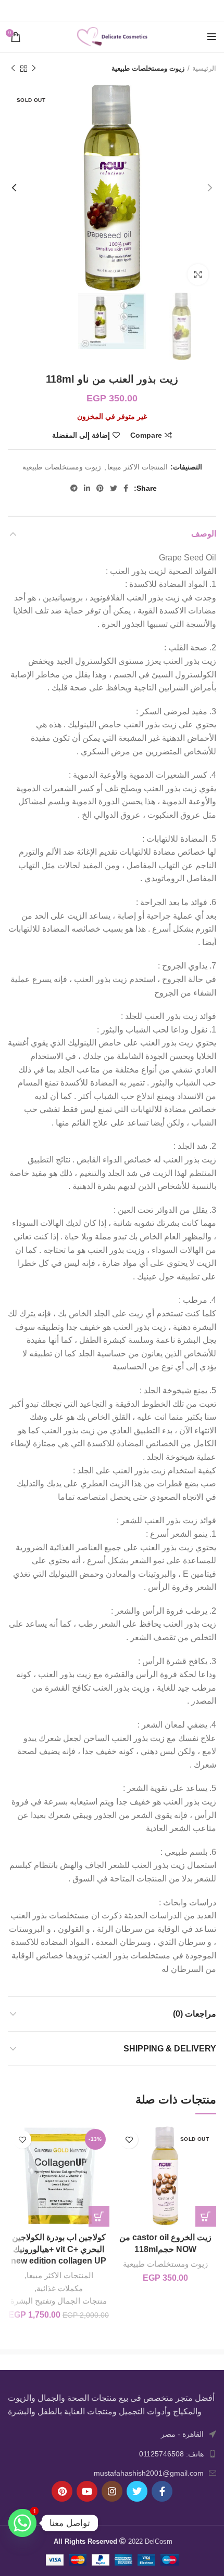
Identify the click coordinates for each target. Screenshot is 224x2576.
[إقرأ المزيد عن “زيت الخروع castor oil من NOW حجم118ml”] (206, 2216)
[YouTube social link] (87, 2491)
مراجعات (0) (195, 2014)
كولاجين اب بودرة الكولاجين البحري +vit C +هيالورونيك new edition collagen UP (59, 2249)
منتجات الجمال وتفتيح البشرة (59, 2301)
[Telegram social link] (87, 10)
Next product (13, 69)
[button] (99, 2216)
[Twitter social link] (127, 10)
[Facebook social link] (139, 10)
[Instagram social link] (112, 2491)
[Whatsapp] (22, 2523)
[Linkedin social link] (100, 10)
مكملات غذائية (60, 2288)
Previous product (34, 69)
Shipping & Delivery (170, 2049)
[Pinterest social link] (113, 10)
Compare (146, 435)
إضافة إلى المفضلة (81, 435)
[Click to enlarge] (198, 274)
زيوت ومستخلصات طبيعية (148, 68)
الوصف (204, 534)
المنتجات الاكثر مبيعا (138, 467)
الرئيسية (204, 68)
